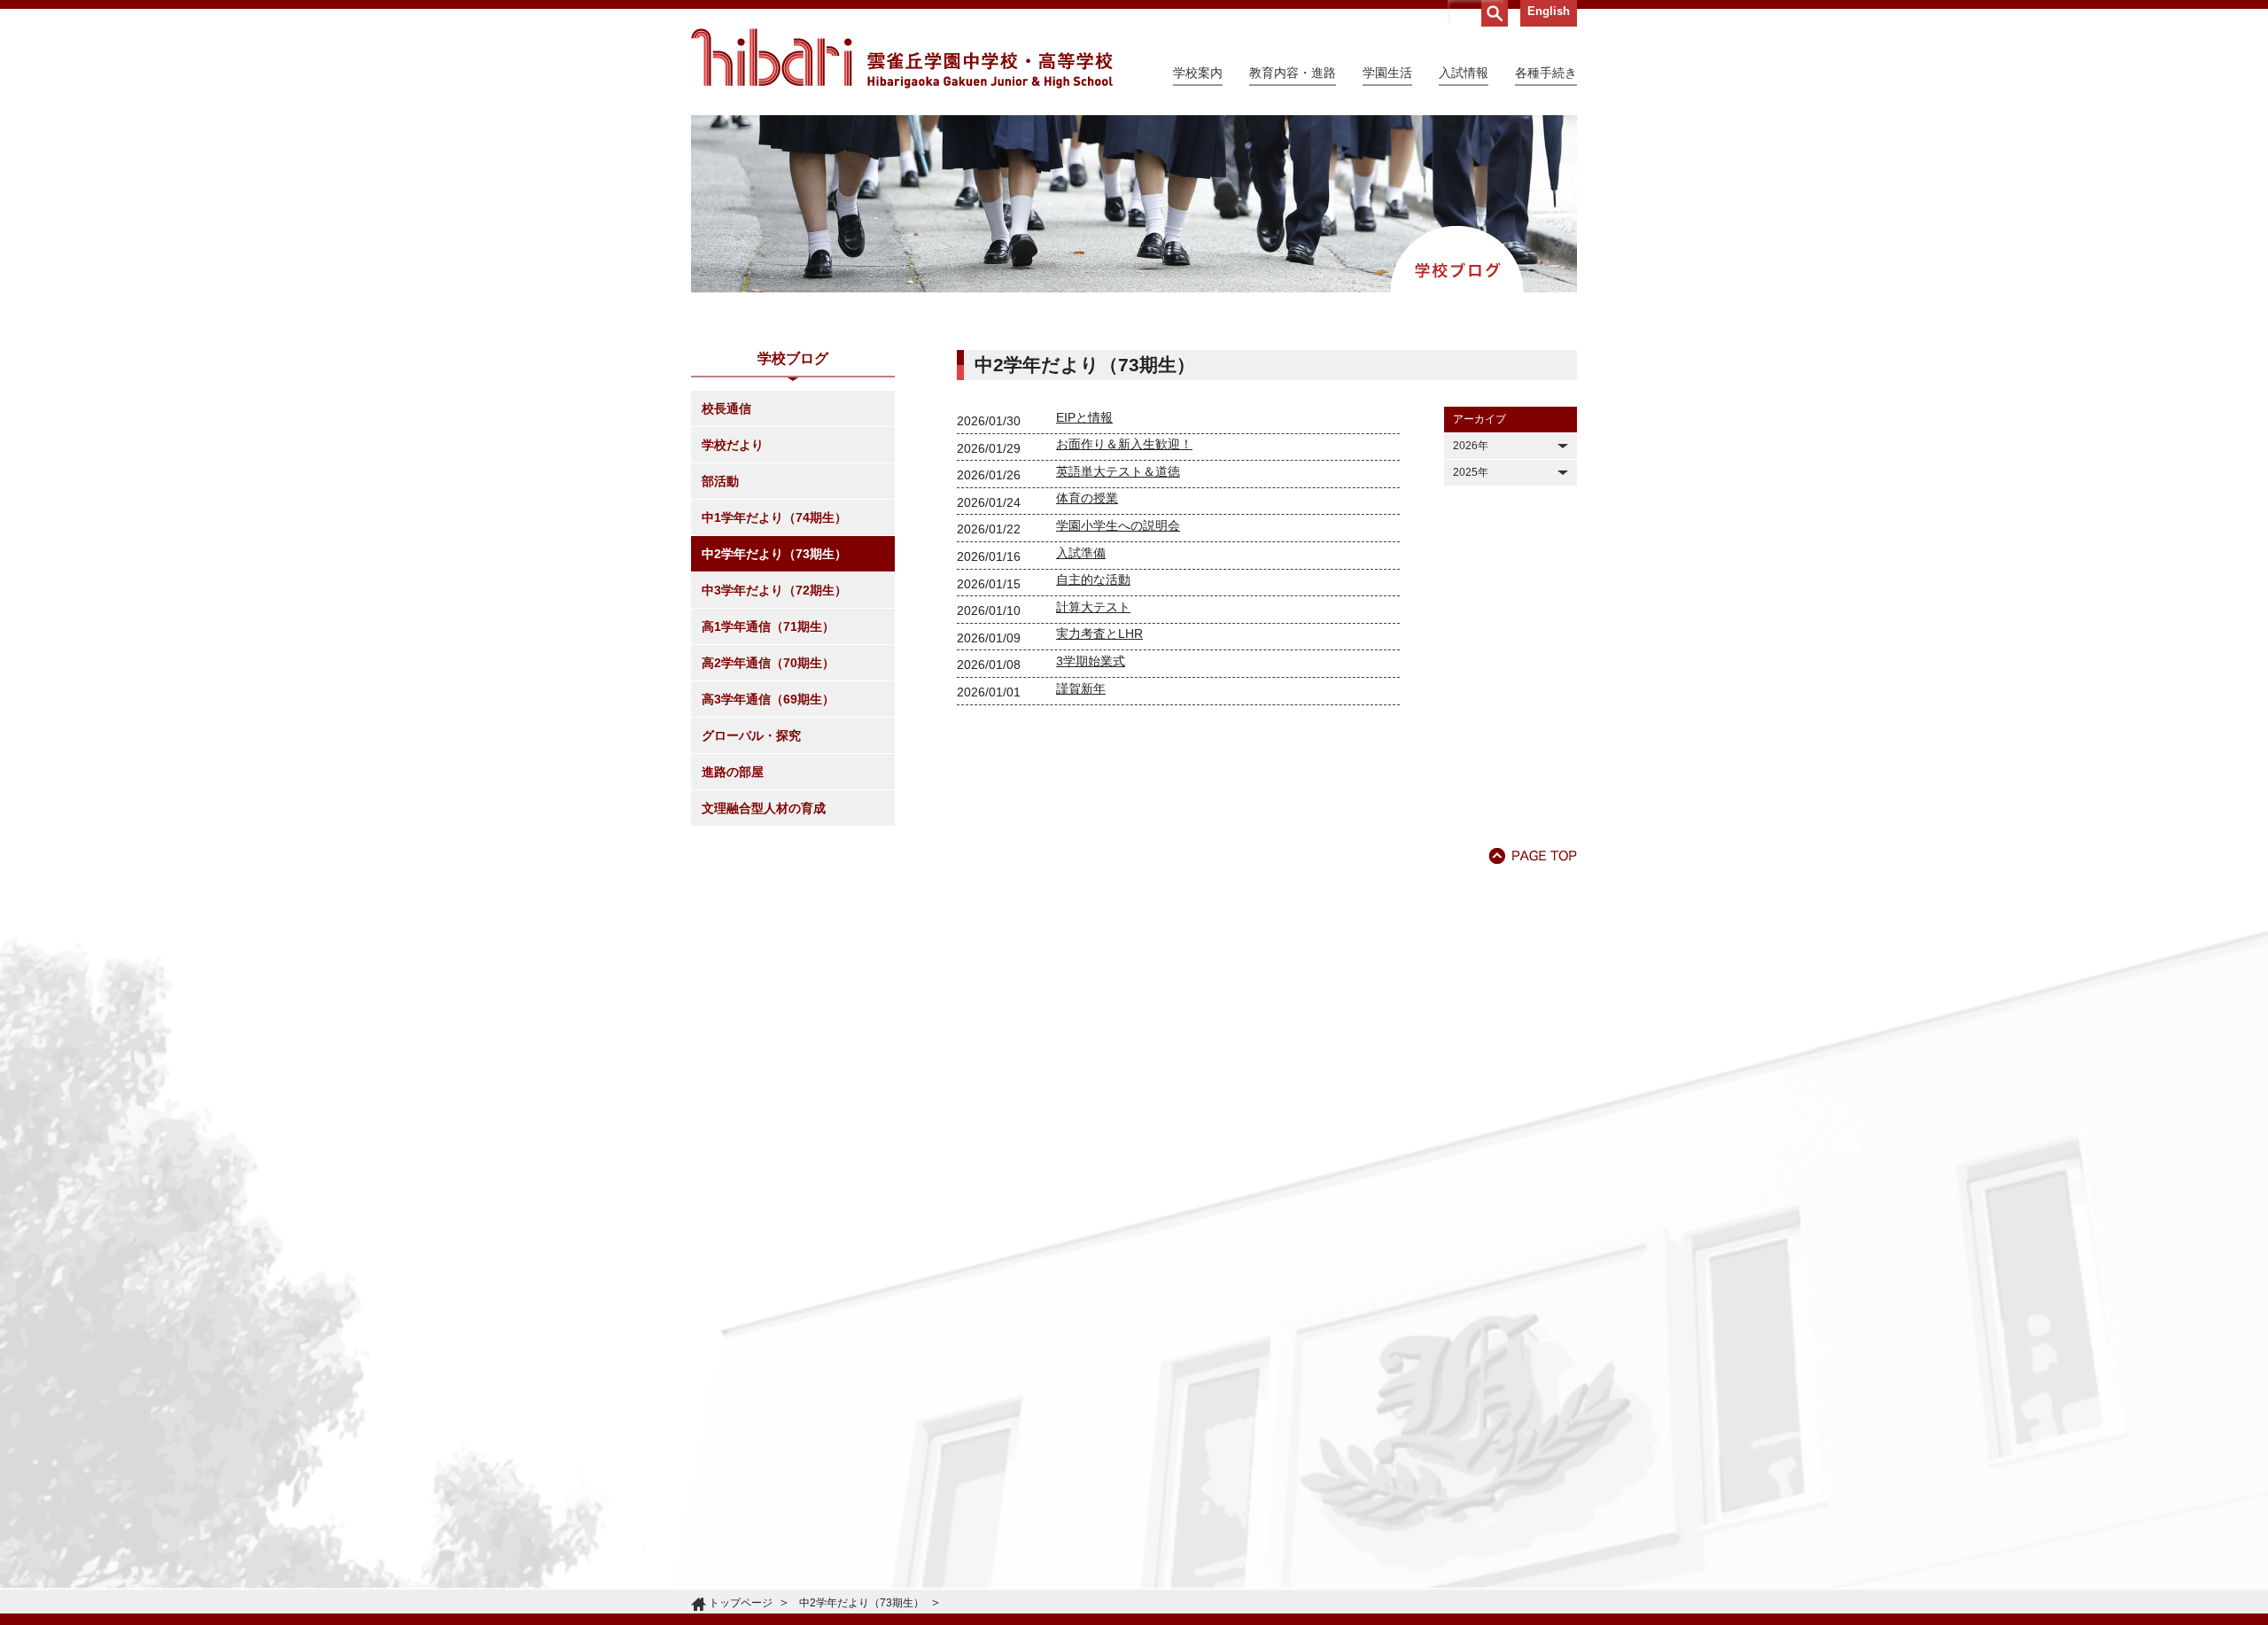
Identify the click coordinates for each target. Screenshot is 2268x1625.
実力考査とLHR (1099, 634)
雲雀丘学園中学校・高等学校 (902, 58)
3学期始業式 (1091, 661)
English (1549, 11)
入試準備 (1081, 553)
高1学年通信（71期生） (768, 626)
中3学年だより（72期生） (774, 590)
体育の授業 (1087, 498)
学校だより (733, 445)
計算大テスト (1093, 607)
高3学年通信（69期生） (768, 699)
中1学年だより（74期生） (774, 517)
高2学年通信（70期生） (768, 663)
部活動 (720, 481)
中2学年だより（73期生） (774, 554)
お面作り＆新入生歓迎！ (1124, 444)
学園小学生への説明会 (1118, 525)
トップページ (741, 1603)
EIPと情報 (1084, 417)
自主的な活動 (1093, 579)
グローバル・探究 (751, 735)
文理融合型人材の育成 (764, 808)
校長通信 (726, 408)
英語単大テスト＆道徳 (1118, 471)
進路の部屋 (733, 772)
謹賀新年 (1081, 688)
